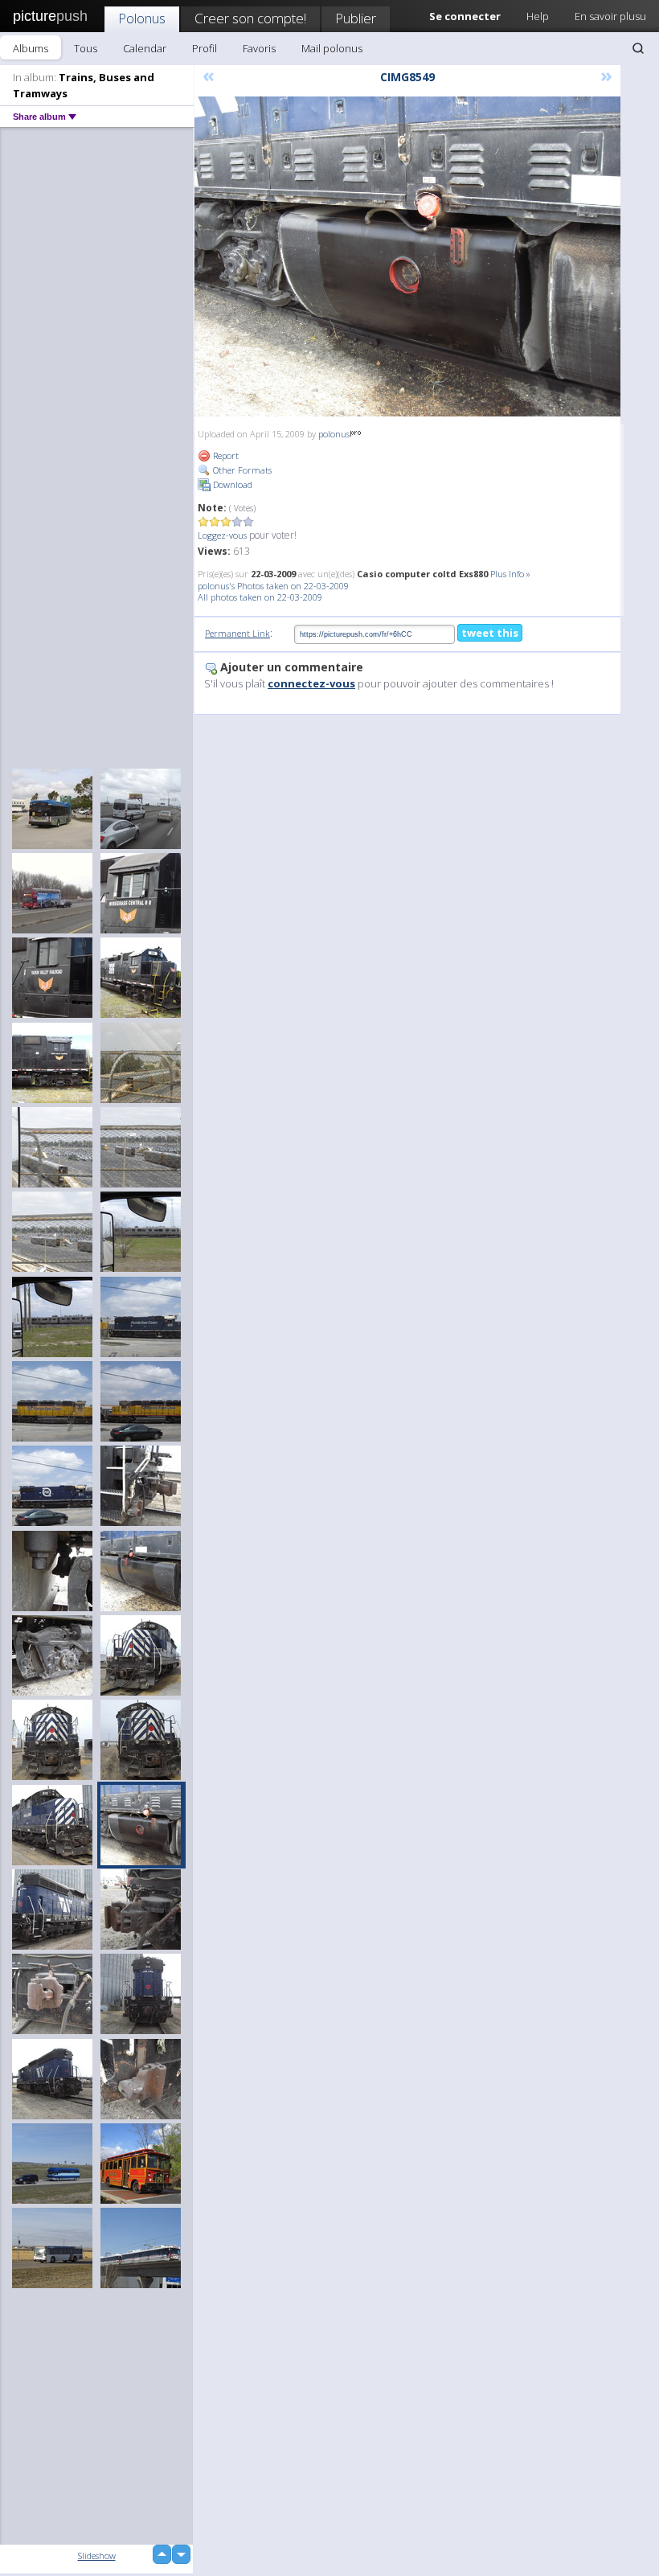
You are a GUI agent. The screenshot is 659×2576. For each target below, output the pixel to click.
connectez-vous (311, 683)
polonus (334, 434)
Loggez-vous (222, 535)
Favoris (259, 48)
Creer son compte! (250, 18)
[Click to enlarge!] (407, 256)
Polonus (142, 18)
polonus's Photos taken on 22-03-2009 (273, 586)
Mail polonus (332, 48)
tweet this (490, 633)
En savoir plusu (610, 16)
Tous (86, 48)
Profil (205, 48)
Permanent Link (237, 633)
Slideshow (97, 2555)
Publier (356, 18)
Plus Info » (510, 574)
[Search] (638, 48)
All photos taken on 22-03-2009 (260, 597)
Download (231, 484)
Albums (31, 48)
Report (225, 455)
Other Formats (241, 470)
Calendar (145, 48)
